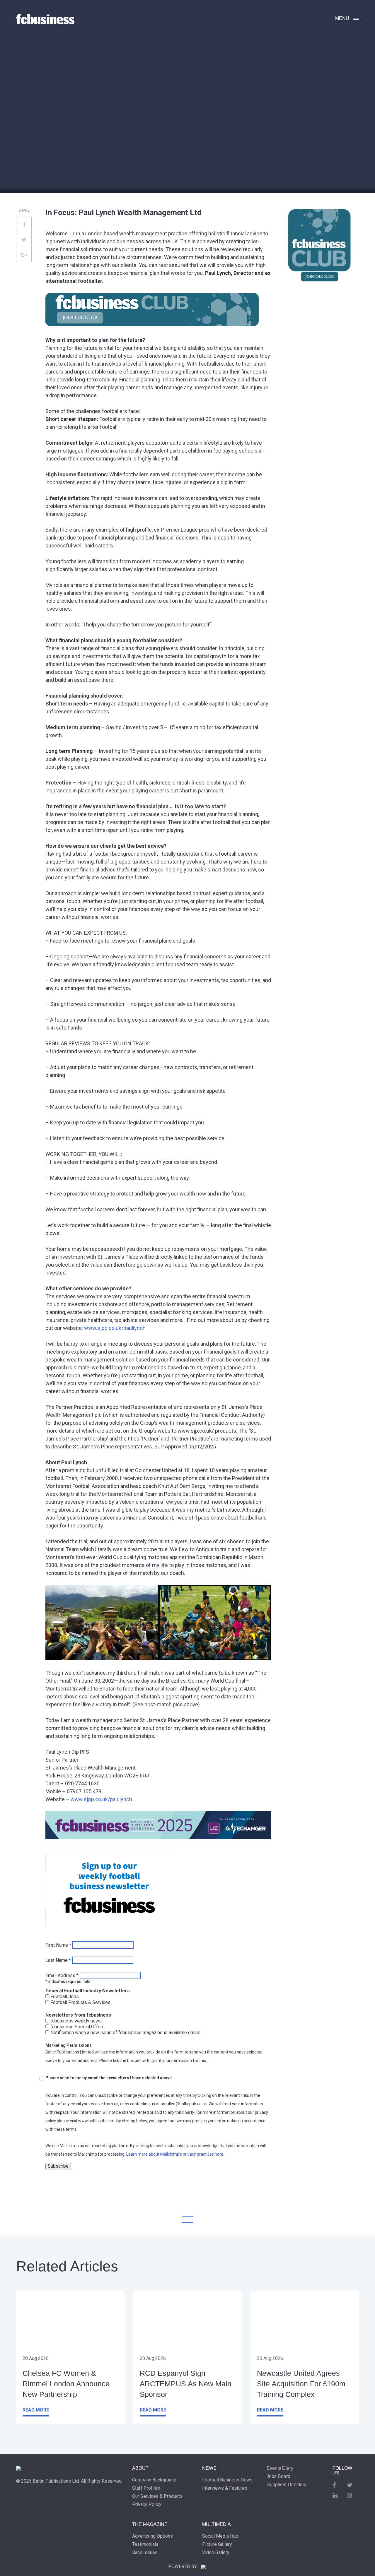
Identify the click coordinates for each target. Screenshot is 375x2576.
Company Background (154, 2480)
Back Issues (145, 2553)
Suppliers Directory (287, 2485)
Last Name (58, 1960)
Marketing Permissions (69, 2045)
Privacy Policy (147, 2505)
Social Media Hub (220, 2536)
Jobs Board (278, 2476)
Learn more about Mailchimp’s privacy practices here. (175, 2154)
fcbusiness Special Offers (77, 2027)
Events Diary (280, 2468)
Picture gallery (217, 2544)
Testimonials (145, 2544)
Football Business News (227, 2480)
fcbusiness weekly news (76, 2021)
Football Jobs (65, 1997)
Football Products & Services (80, 2003)
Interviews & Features (225, 2488)
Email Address (62, 1976)
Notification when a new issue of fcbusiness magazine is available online (125, 2033)
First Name (58, 1945)
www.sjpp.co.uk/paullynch (115, 1328)
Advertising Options (152, 2536)
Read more (36, 2410)
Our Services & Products (157, 2496)
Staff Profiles (146, 2488)
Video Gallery (216, 2553)
